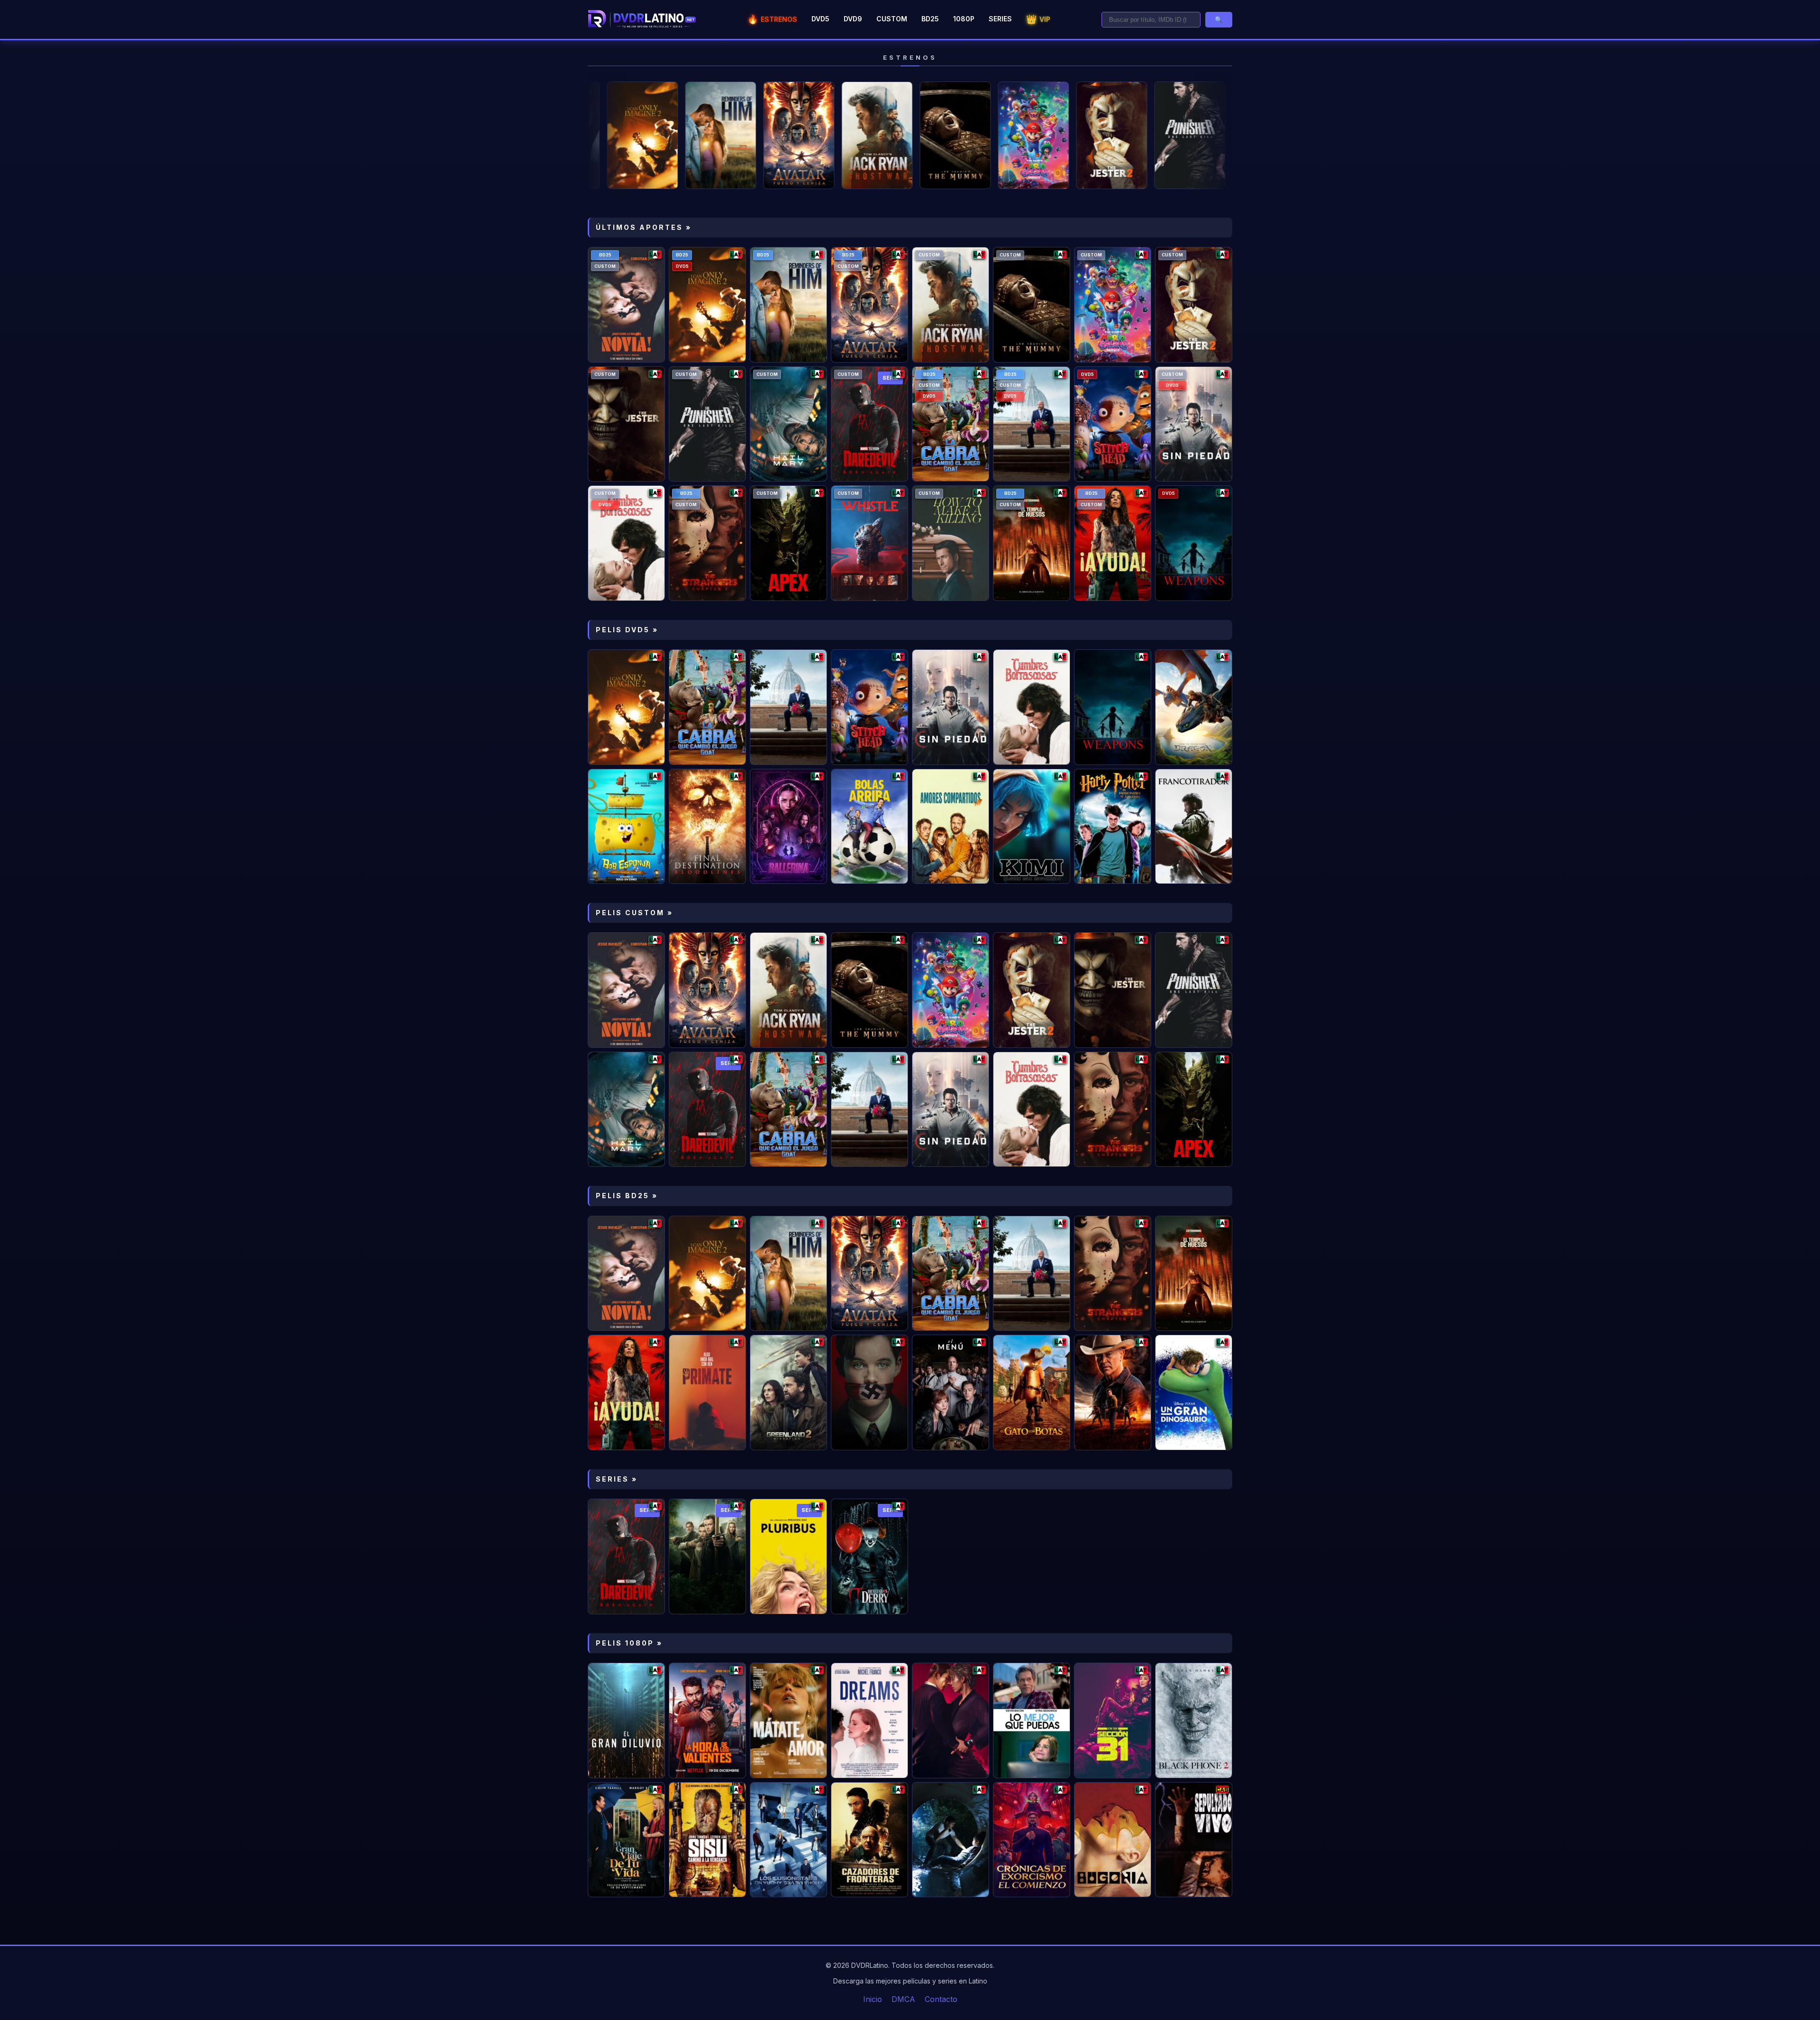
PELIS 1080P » (629, 1643)
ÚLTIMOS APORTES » (644, 227)
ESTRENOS (772, 19)
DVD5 (820, 19)
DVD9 (853, 19)
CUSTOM (892, 19)
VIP (1038, 19)
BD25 (930, 19)
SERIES (1000, 19)
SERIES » (617, 1479)
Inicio (873, 1999)
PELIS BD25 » (627, 1196)
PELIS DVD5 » (627, 630)
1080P (964, 19)
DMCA (903, 1999)
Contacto (941, 1999)
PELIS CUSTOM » (634, 913)
